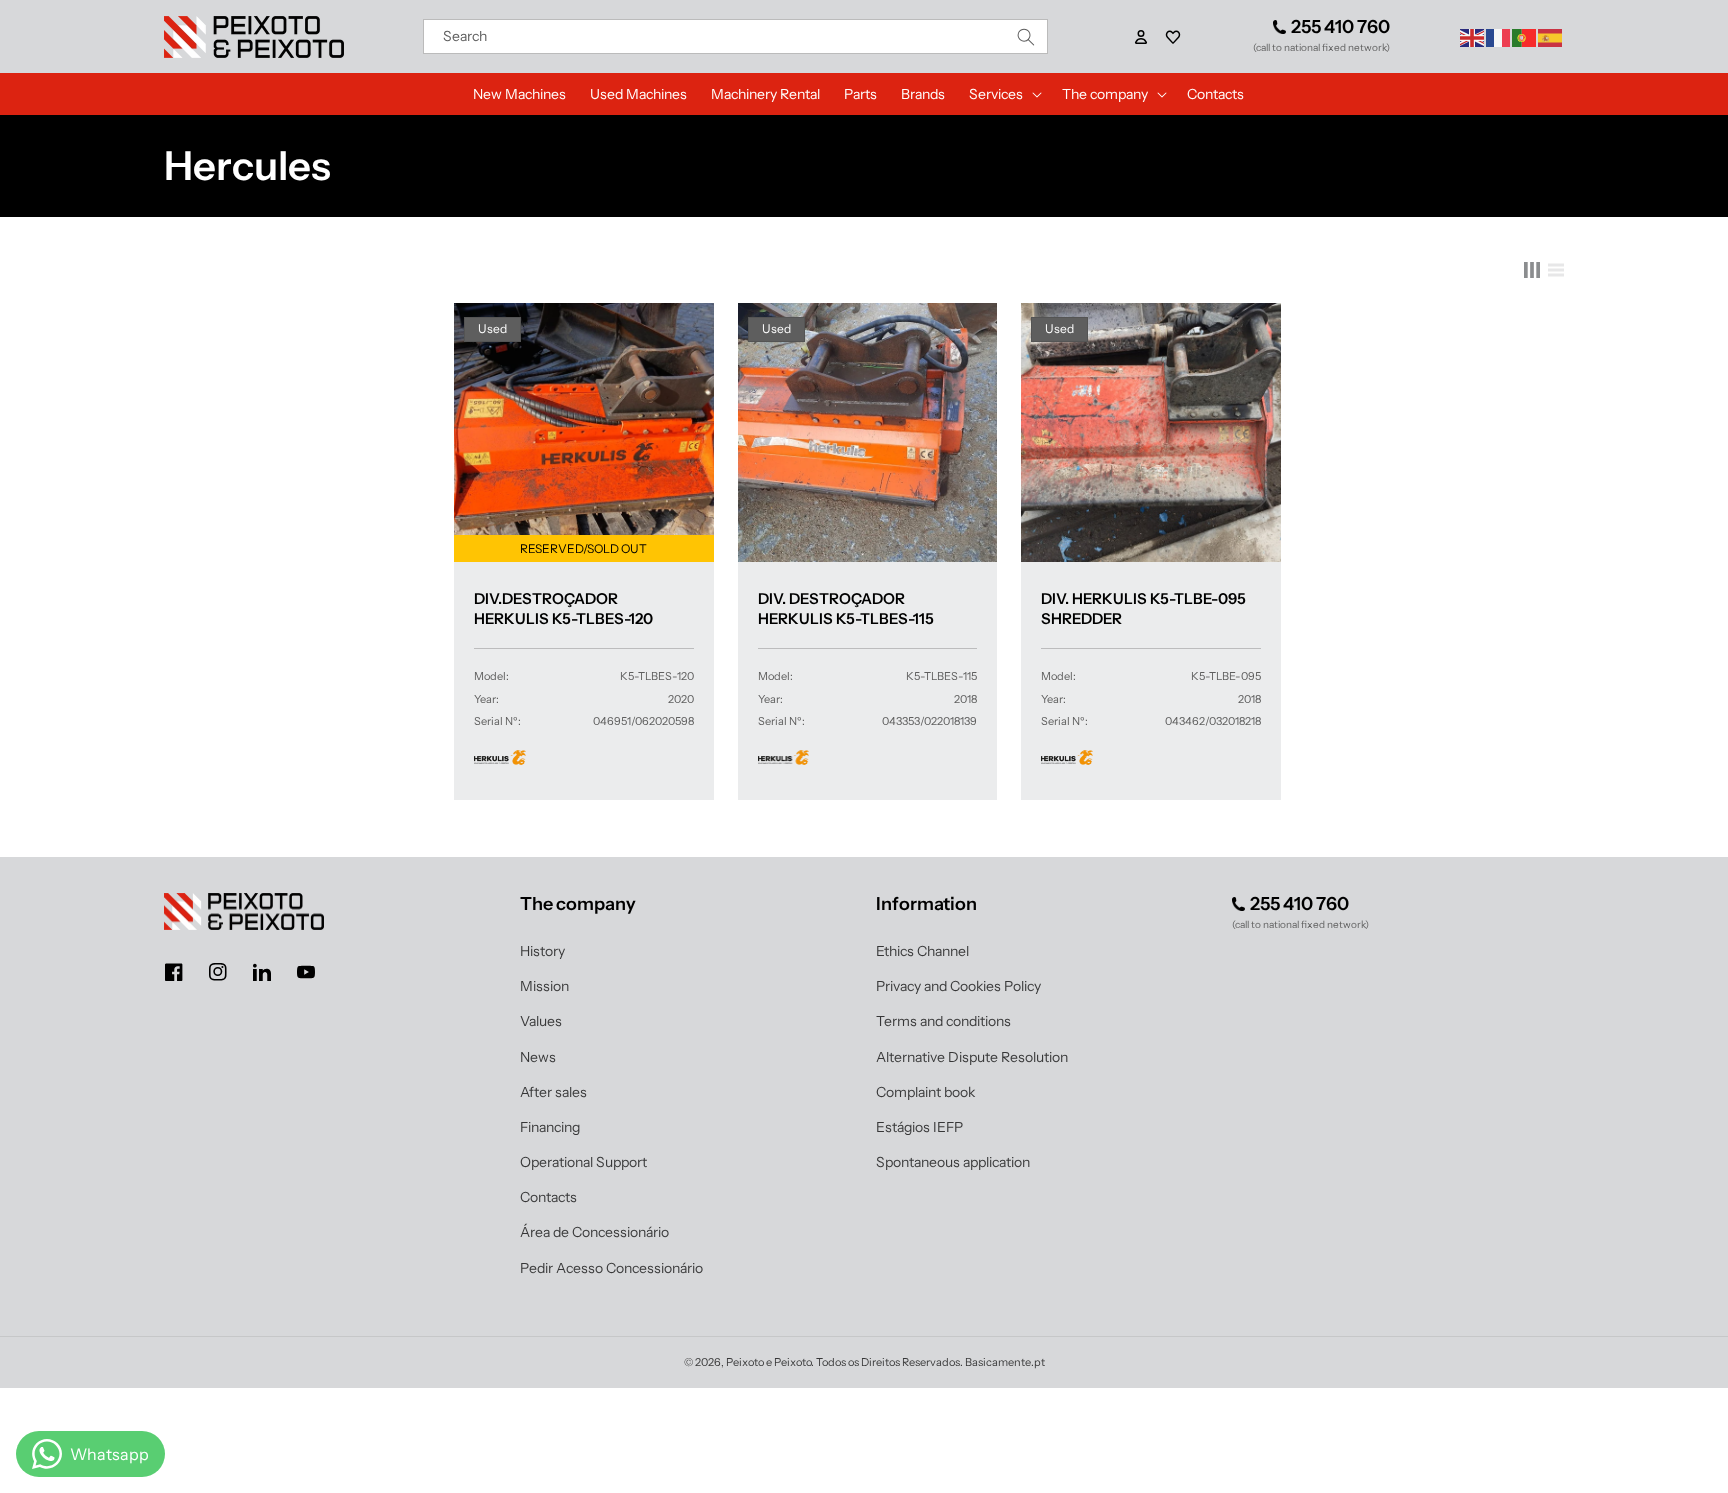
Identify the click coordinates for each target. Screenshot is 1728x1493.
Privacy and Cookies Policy (958, 986)
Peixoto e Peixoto (768, 1362)
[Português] (1525, 36)
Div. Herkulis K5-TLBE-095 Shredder (1143, 608)
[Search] (1026, 36)
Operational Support (583, 1162)
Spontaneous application (953, 1162)
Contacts (548, 1197)
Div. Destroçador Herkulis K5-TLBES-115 (846, 608)
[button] (1173, 37)
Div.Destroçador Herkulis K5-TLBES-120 (563, 608)
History (542, 951)
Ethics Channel (922, 951)
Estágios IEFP (919, 1127)
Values (541, 1021)
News (538, 1057)
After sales (553, 1092)
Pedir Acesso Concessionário (611, 1268)
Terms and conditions (943, 1021)
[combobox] (736, 36)
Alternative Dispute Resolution (972, 1057)
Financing (550, 1127)
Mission (544, 986)
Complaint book (925, 1092)
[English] (1473, 36)
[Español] (1551, 36)
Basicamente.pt (1005, 1362)
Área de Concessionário (594, 1232)
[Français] (1499, 36)
